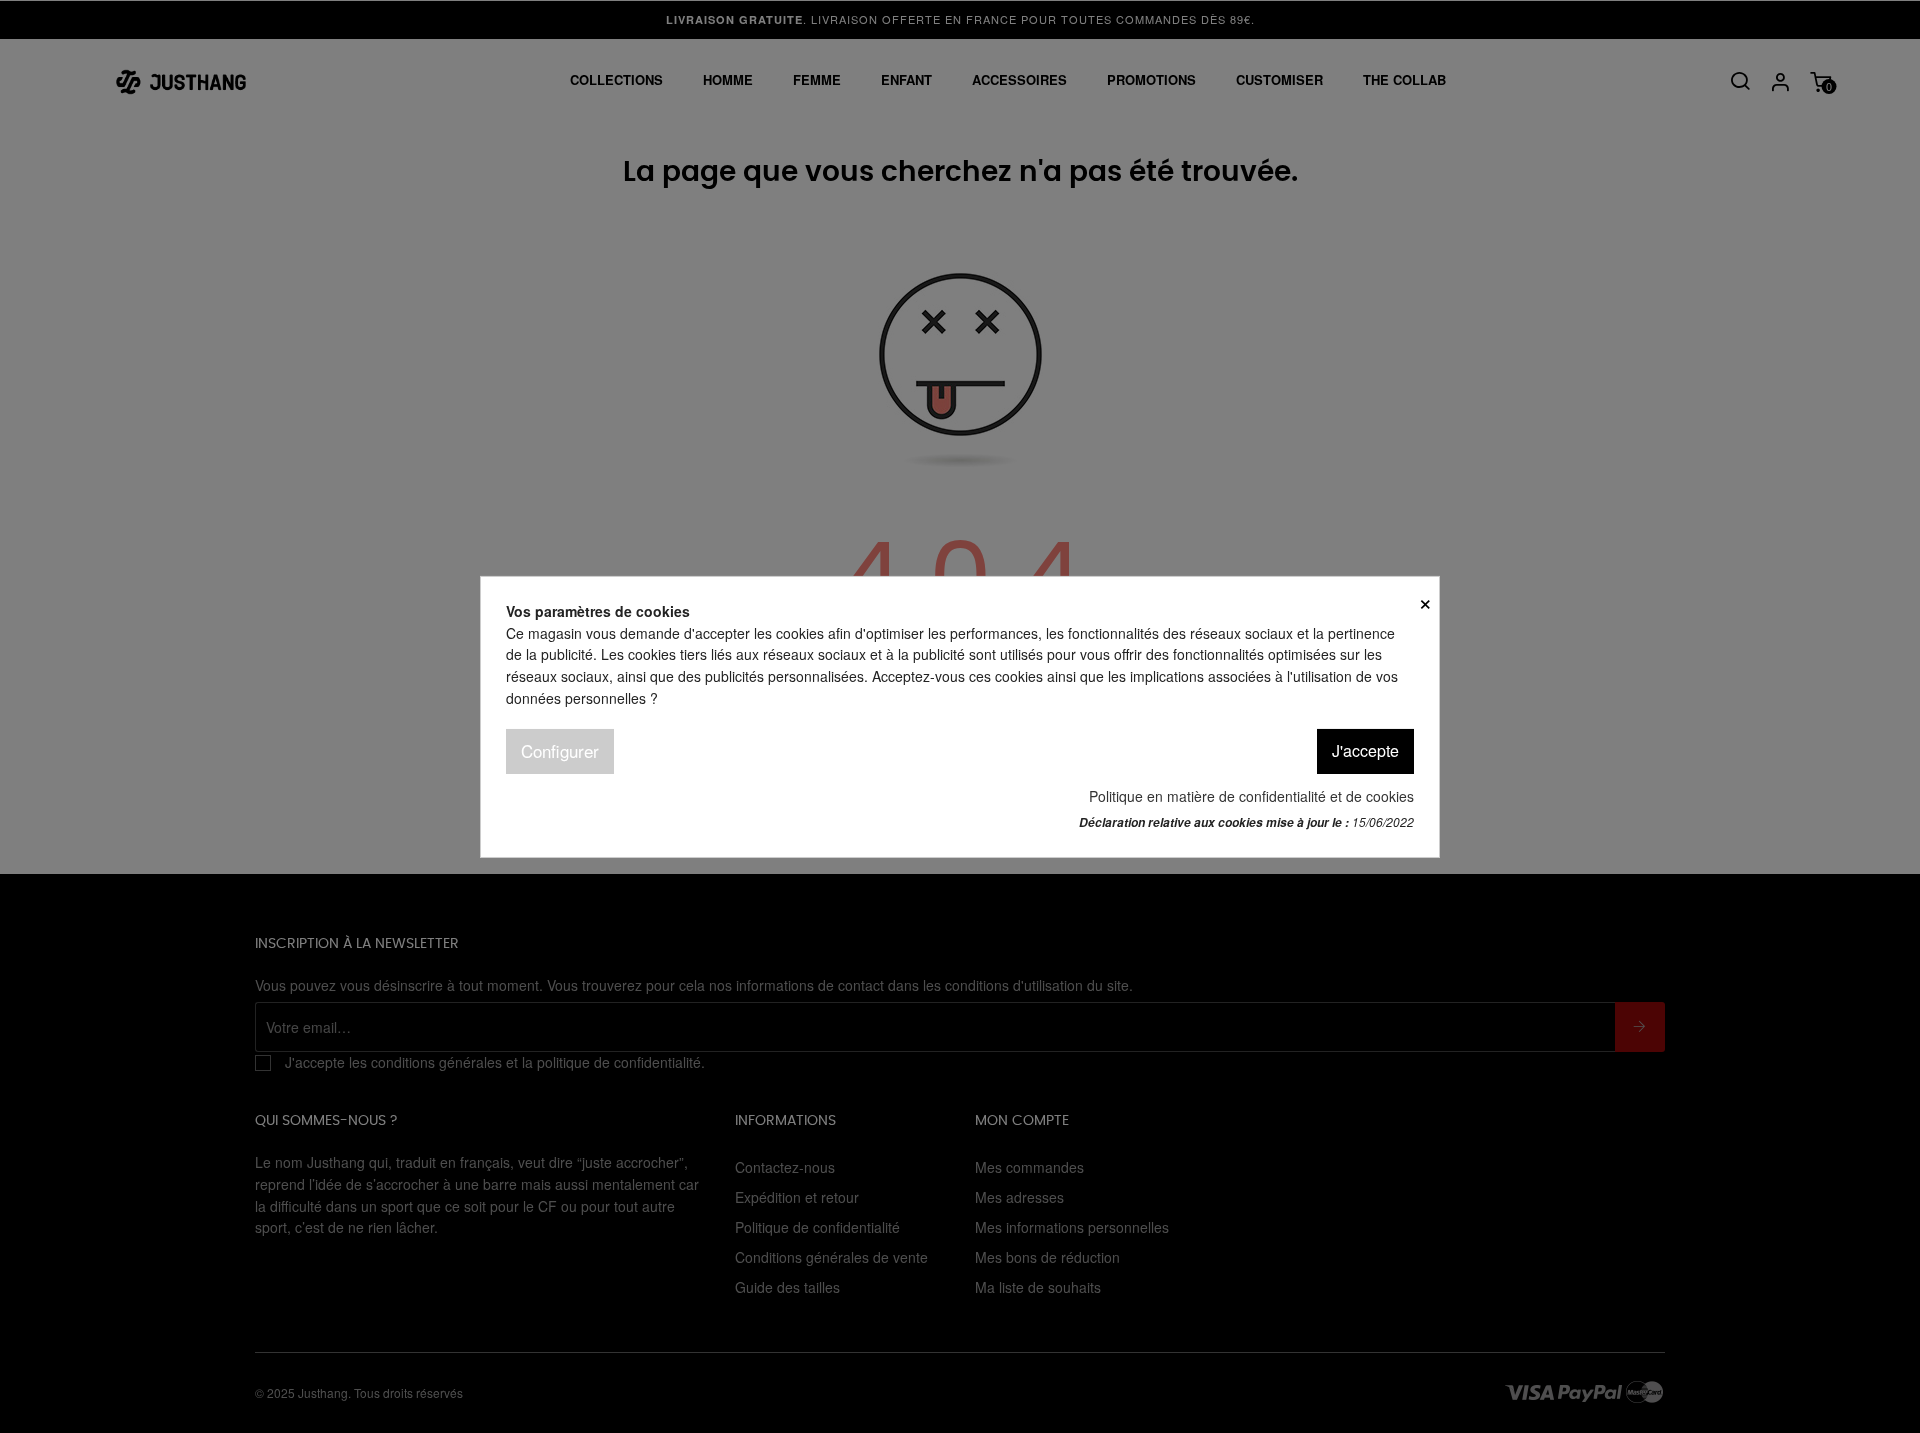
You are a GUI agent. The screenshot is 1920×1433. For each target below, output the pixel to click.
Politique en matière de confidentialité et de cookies (1251, 795)
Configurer (560, 750)
